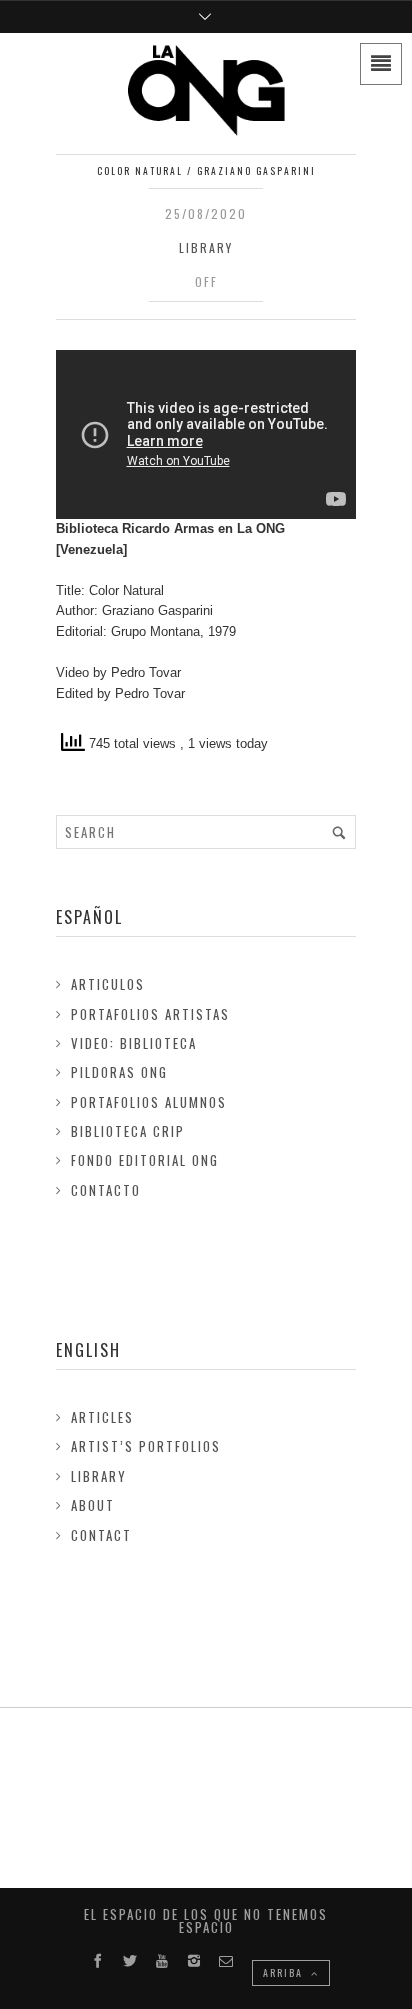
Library (206, 247)
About (93, 1505)
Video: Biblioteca (134, 1043)
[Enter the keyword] (339, 832)
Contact (101, 1535)
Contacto (106, 1190)
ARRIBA (285, 1972)
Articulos (108, 984)
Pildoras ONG (119, 1072)
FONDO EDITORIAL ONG (145, 1160)
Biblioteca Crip (128, 1131)
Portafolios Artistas (150, 1014)
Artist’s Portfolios (146, 1446)
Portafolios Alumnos (149, 1102)
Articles (102, 1417)
